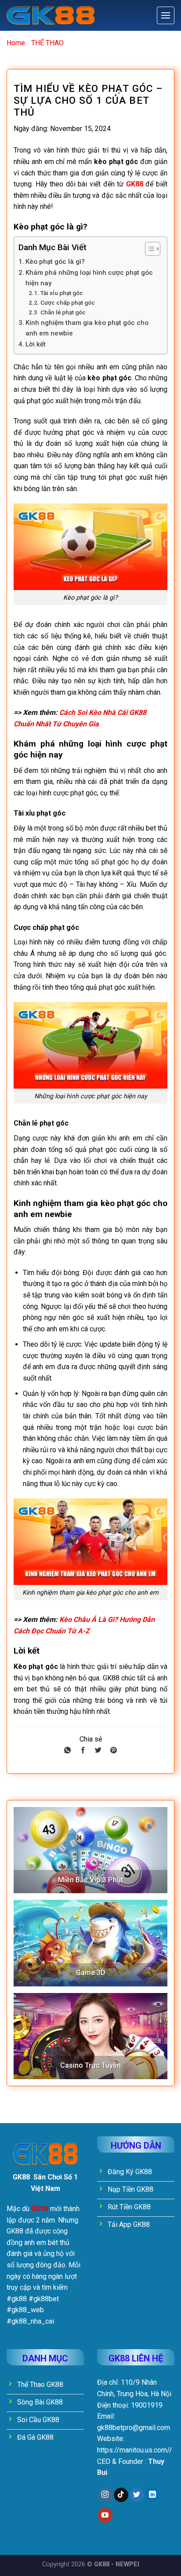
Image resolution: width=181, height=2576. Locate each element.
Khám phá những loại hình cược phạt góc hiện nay (89, 278)
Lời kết (36, 344)
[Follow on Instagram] (105, 2495)
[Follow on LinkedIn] (153, 2495)
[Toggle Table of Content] (148, 249)
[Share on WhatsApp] (67, 1751)
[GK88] (51, 16)
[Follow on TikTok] (121, 2495)
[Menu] (166, 15)
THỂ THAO (47, 43)
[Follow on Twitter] (137, 2495)
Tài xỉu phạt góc (62, 293)
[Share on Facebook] (83, 1751)
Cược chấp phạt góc (68, 302)
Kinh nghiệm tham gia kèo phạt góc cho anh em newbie (87, 328)
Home (16, 43)
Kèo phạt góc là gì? (55, 262)
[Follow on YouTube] (105, 2515)
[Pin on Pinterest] (114, 1751)
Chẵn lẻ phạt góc (63, 312)
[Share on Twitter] (98, 1751)
